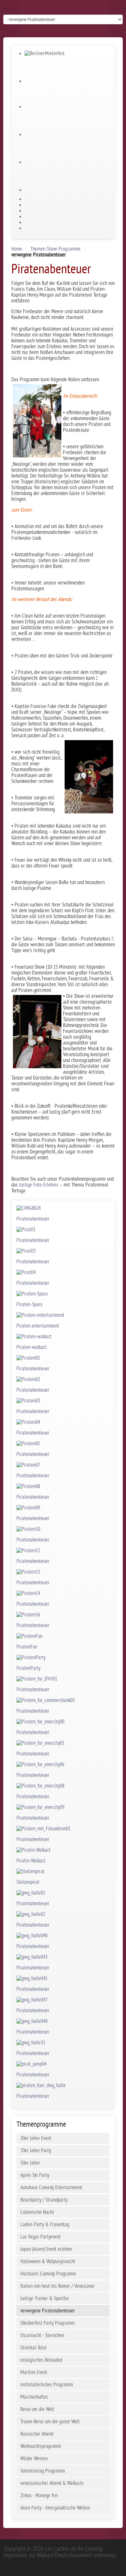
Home (17, 249)
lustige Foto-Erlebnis (39, 1185)
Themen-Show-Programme (55, 249)
